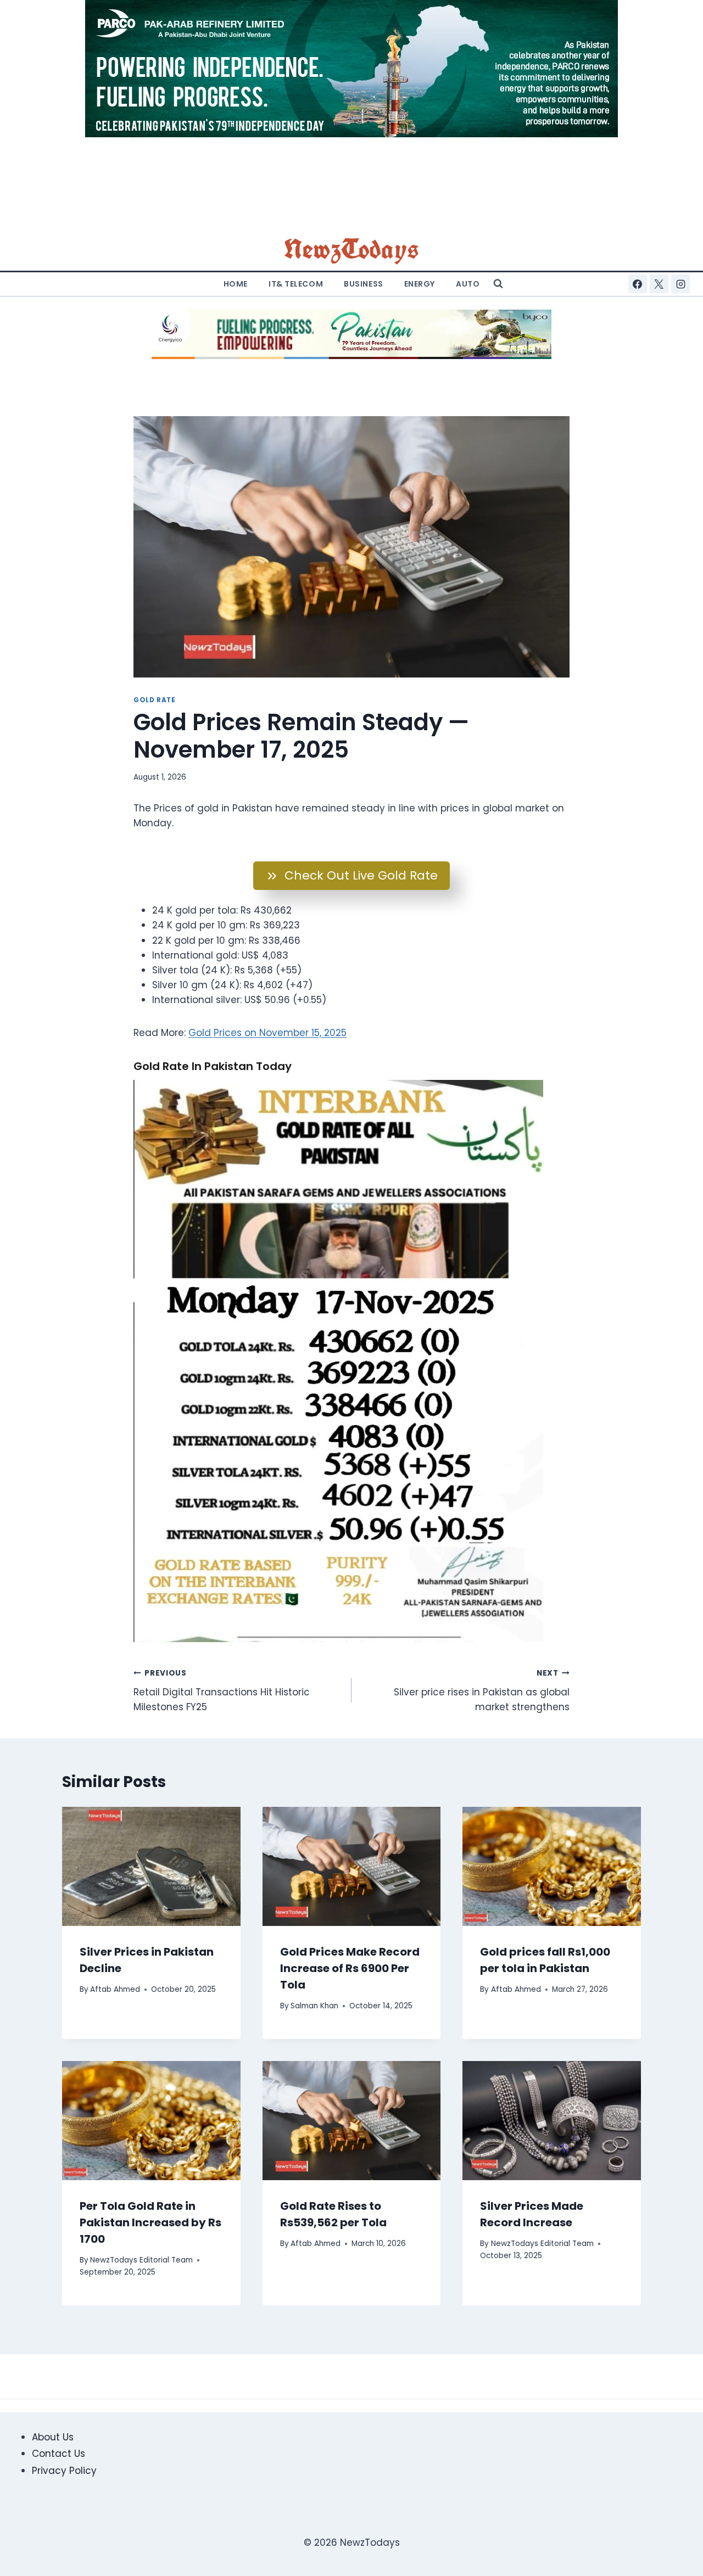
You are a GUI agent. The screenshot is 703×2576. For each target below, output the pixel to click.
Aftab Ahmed (115, 1989)
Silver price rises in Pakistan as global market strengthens (482, 1691)
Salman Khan (314, 2006)
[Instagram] (680, 284)
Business (363, 284)
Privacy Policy (64, 2471)
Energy (420, 284)
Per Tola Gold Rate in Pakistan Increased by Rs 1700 (150, 2222)
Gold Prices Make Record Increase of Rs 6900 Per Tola (350, 1968)
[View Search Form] (498, 284)
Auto (468, 284)
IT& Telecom (296, 284)
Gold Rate (154, 700)
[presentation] (151, 1866)
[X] (659, 284)
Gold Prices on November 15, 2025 (267, 1033)
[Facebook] (638, 284)
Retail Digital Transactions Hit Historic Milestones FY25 (222, 1691)
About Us (53, 2437)
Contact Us (58, 2454)
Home (236, 284)
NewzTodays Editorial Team (141, 2260)
